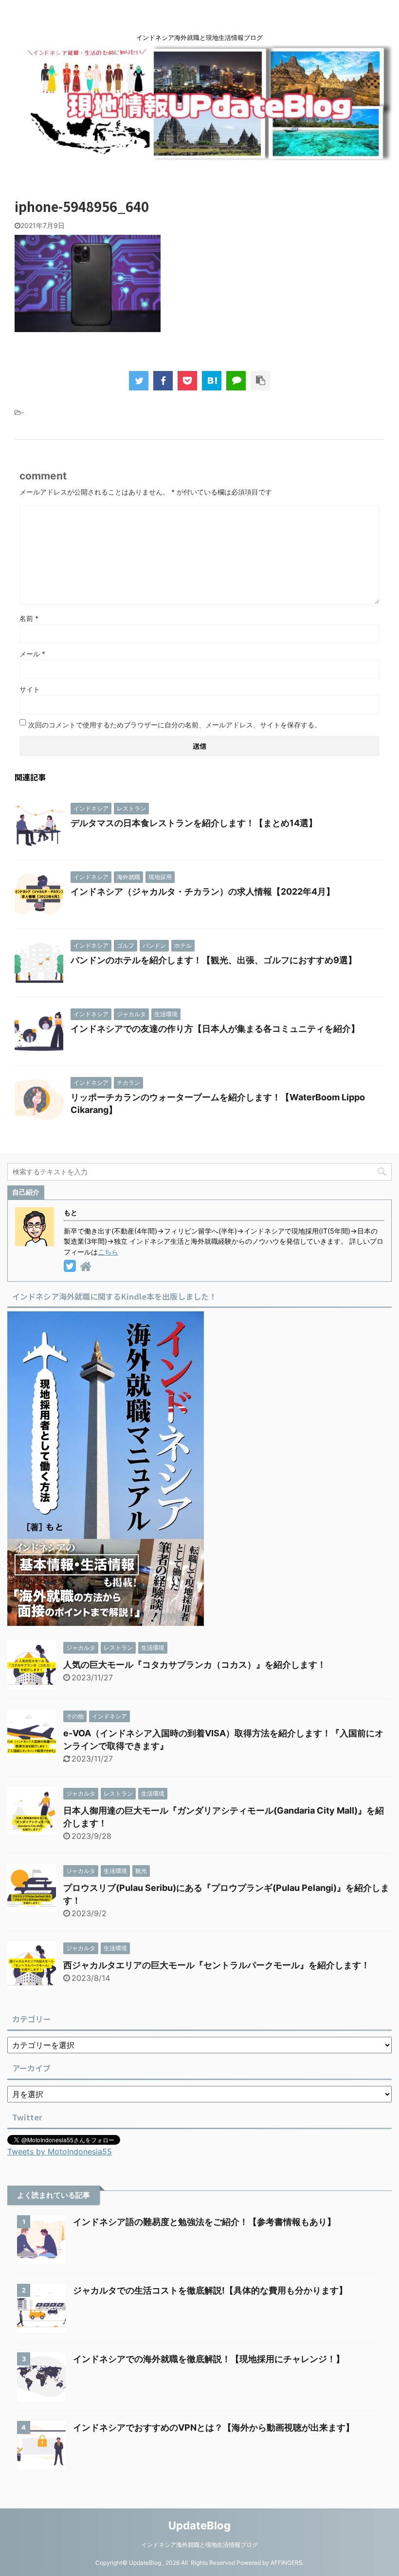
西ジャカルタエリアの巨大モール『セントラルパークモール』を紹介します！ (217, 1965)
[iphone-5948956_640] (212, 381)
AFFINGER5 (286, 2563)
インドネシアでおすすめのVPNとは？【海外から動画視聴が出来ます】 (214, 2427)
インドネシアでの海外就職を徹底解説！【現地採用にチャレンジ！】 (209, 2359)
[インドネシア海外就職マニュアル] (106, 1619)
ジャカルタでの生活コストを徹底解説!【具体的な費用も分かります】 (210, 2290)
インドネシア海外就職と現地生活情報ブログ (199, 2545)
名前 (29, 618)
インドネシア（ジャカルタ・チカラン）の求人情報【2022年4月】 (203, 891)
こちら (108, 1252)
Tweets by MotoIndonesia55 (60, 2152)
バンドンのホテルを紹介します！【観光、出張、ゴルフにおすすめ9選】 (214, 960)
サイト (30, 689)
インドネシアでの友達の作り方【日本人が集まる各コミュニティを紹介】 (215, 1029)
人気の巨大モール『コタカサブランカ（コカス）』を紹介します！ (195, 1665)
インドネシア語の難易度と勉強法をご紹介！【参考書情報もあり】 (204, 2222)
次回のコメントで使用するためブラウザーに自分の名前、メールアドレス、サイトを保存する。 (175, 725)
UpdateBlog (199, 2525)
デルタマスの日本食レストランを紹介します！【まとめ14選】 (194, 823)
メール (32, 654)
